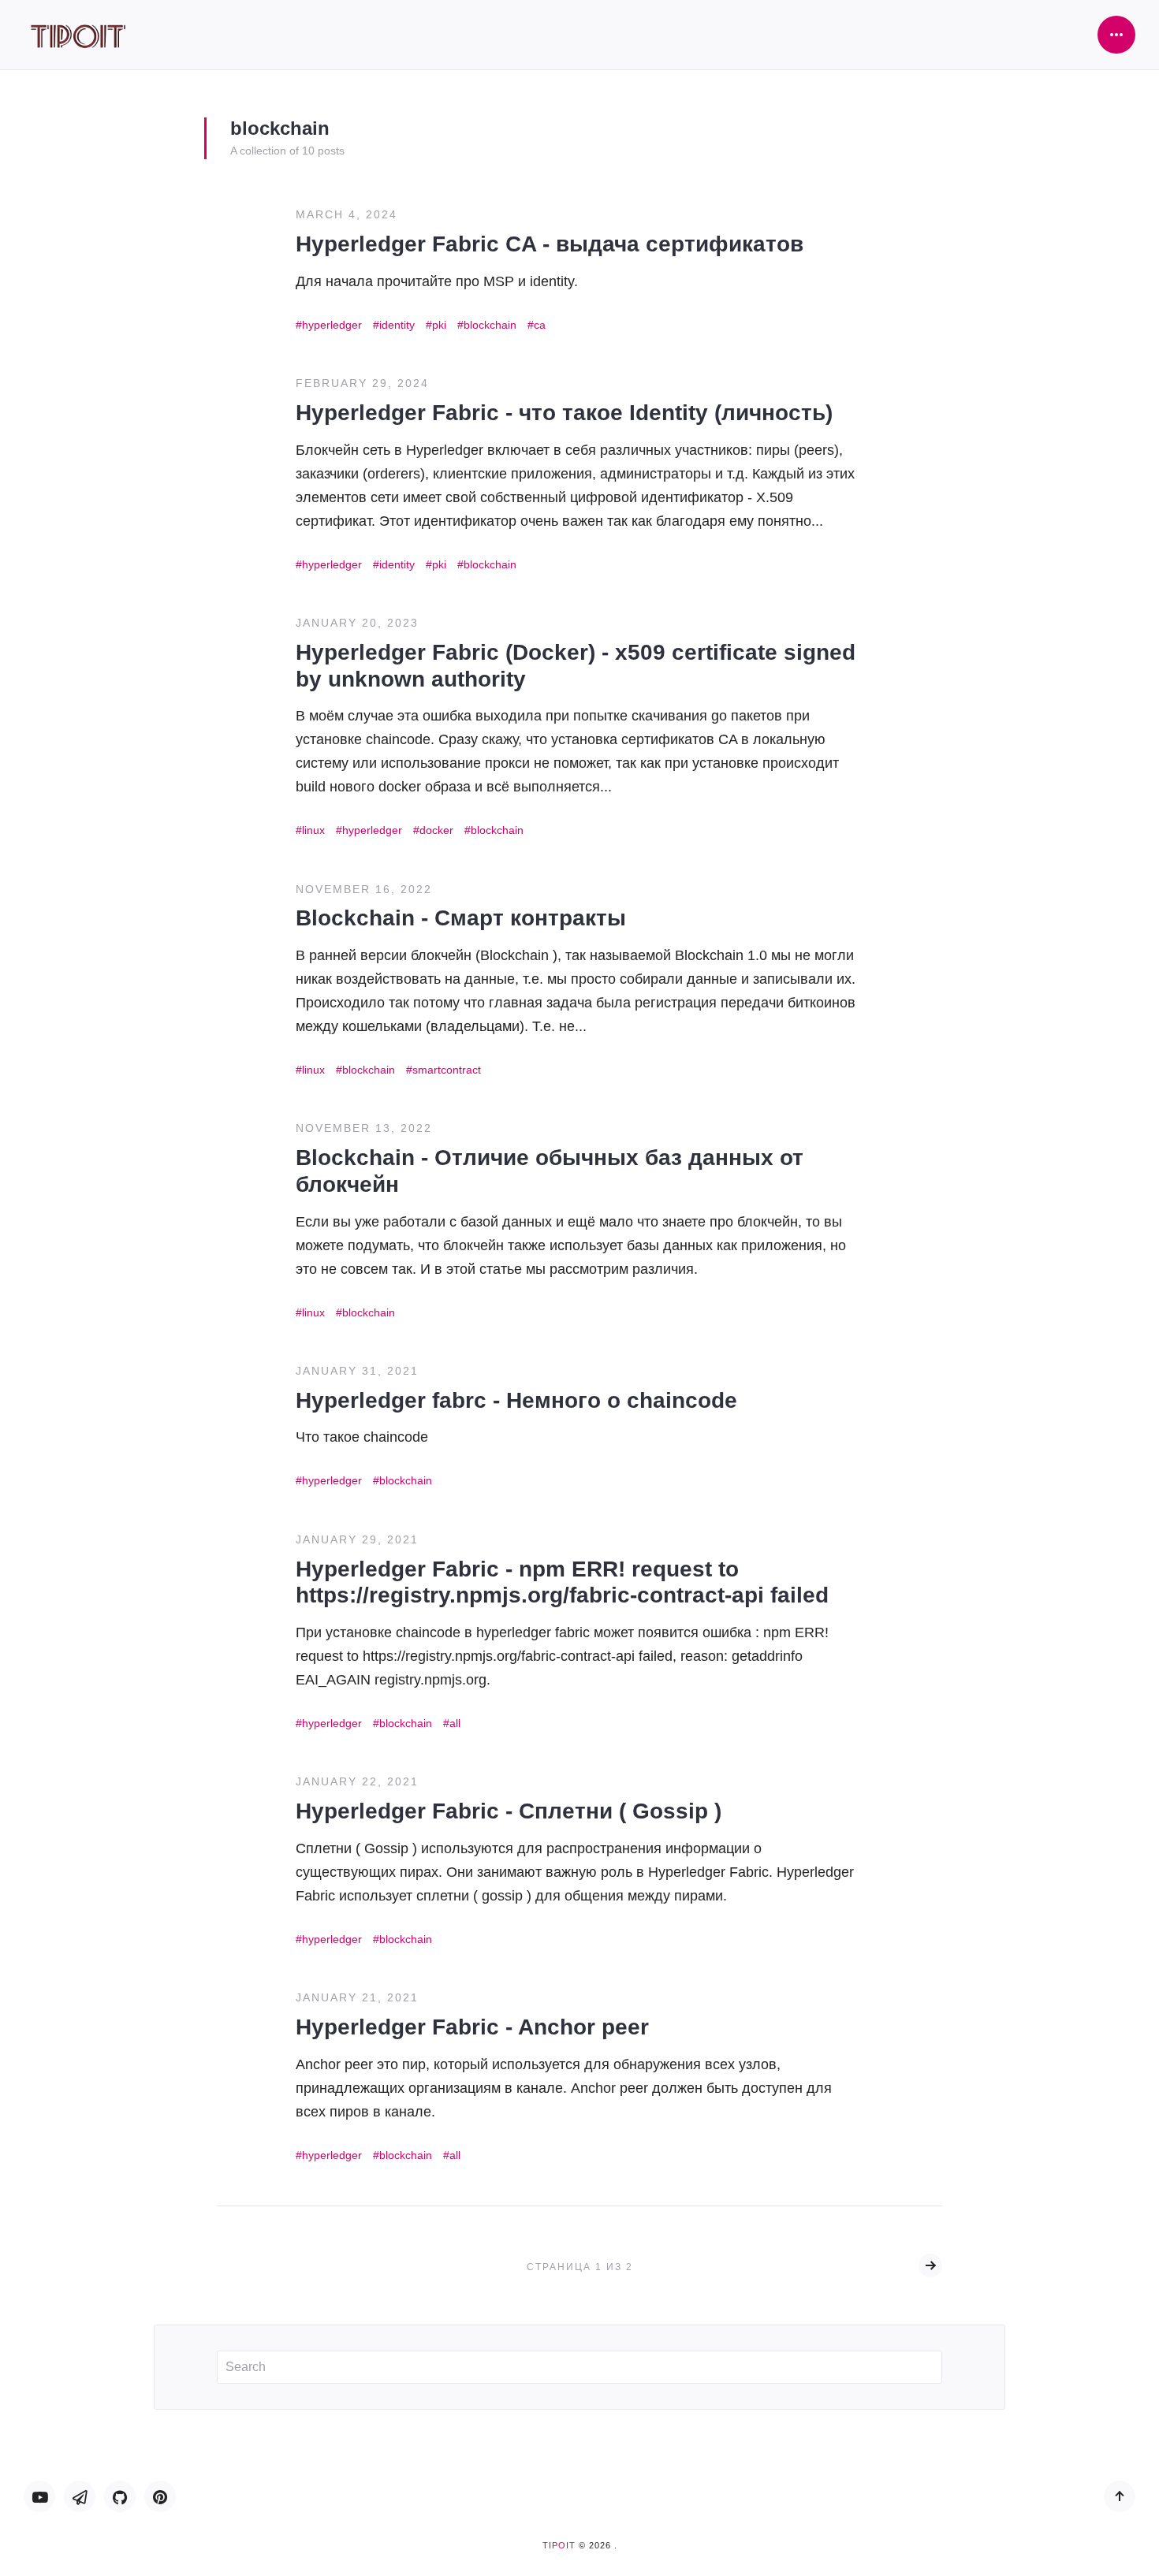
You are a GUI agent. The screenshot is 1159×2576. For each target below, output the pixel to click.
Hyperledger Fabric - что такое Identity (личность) (564, 413)
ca (540, 325)
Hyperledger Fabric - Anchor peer (472, 2027)
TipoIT (559, 2545)
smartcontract (447, 1070)
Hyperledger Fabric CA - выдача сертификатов (550, 244)
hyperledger (332, 325)
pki (439, 325)
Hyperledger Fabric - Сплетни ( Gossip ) (509, 1811)
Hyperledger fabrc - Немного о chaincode (516, 1400)
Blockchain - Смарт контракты (461, 918)
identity (397, 325)
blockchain (490, 325)
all (455, 1723)
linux (313, 830)
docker (436, 830)
